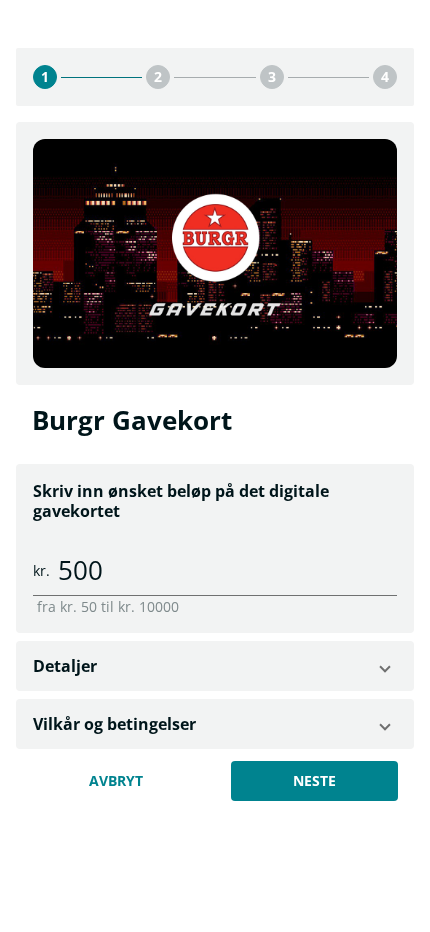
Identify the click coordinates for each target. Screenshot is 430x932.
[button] (215, 666)
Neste (314, 780)
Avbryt (116, 780)
